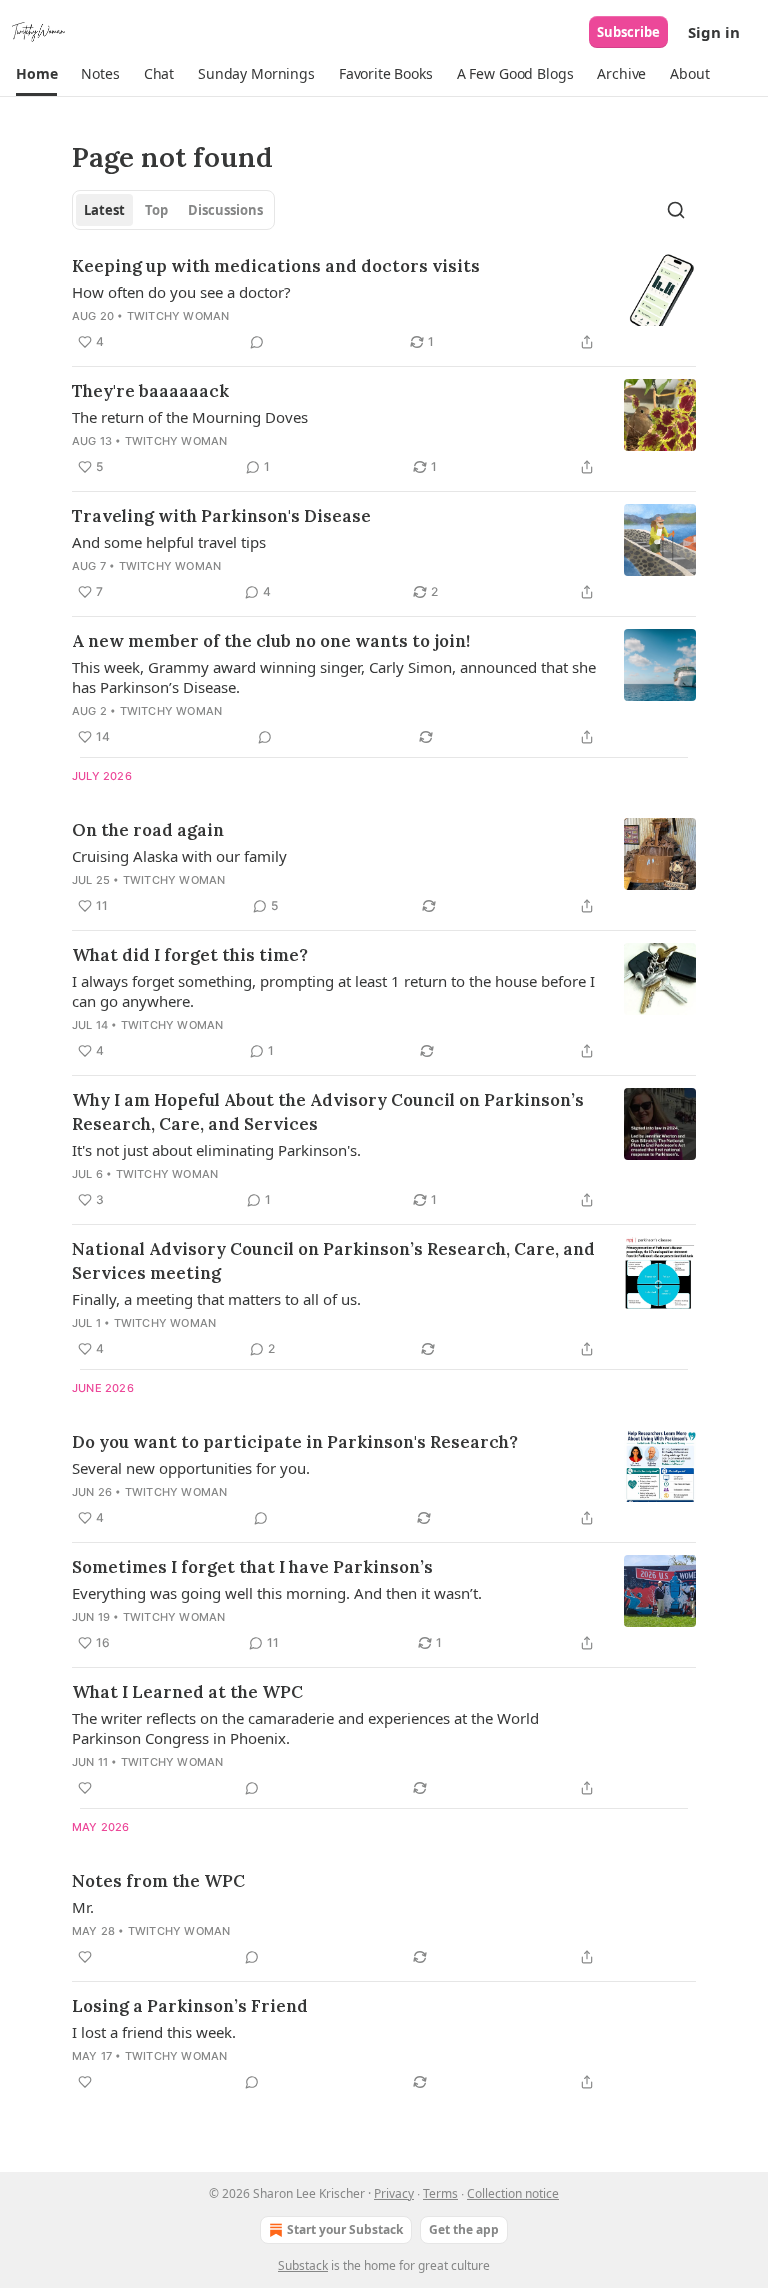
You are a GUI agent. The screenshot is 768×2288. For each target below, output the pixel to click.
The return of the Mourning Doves (190, 417)
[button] (36, 74)
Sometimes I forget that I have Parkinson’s (252, 1567)
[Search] (676, 210)
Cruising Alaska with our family (179, 856)
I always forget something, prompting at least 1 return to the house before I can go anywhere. (333, 991)
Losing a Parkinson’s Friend (190, 2006)
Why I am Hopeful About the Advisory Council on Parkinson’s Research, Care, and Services (328, 1112)
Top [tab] (156, 210)
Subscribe (628, 32)
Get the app (464, 2229)
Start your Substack (345, 2229)
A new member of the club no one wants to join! (271, 641)
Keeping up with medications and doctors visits (276, 266)
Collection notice (513, 2193)
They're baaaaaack (150, 391)
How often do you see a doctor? (181, 292)
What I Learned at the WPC (187, 1692)
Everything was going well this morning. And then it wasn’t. (277, 1593)
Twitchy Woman (178, 316)
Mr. (83, 1907)
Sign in (714, 32)
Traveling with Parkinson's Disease (221, 516)
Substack (303, 2265)
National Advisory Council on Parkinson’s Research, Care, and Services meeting (333, 1261)
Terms (440, 2193)
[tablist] (173, 210)
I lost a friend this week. (154, 2032)
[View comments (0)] (257, 342)
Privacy (394, 2193)
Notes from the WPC (158, 1881)
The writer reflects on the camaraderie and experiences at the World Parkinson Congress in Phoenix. (305, 1728)
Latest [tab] (104, 210)
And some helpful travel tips (169, 542)
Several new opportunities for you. (191, 1468)
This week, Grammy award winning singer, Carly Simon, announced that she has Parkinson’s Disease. (334, 677)
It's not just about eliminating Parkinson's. (216, 1150)
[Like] (85, 1788)
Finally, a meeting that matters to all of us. (216, 1299)
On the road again (148, 830)
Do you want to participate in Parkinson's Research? (295, 1442)
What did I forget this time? (190, 955)
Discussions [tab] (225, 210)
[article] (384, 304)
